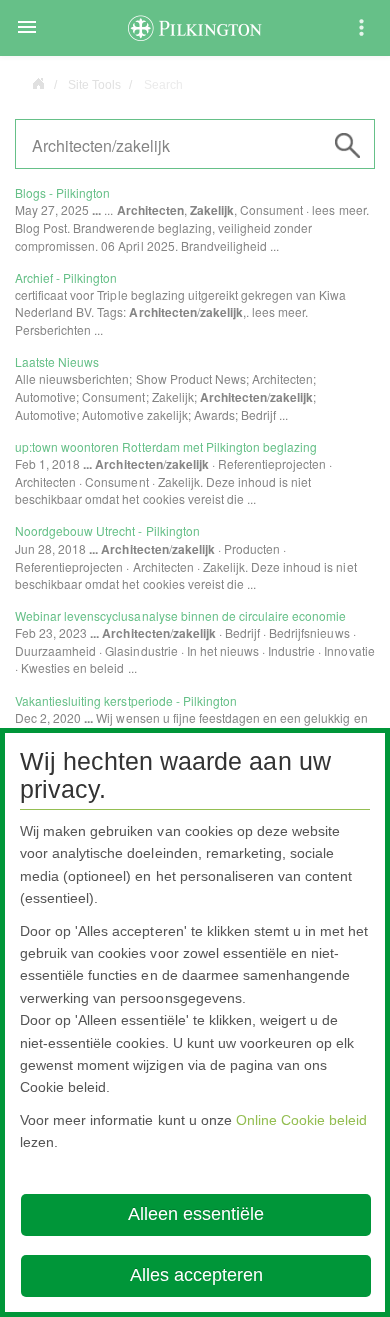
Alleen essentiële (196, 1214)
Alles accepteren (196, 1275)
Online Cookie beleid (301, 1120)
